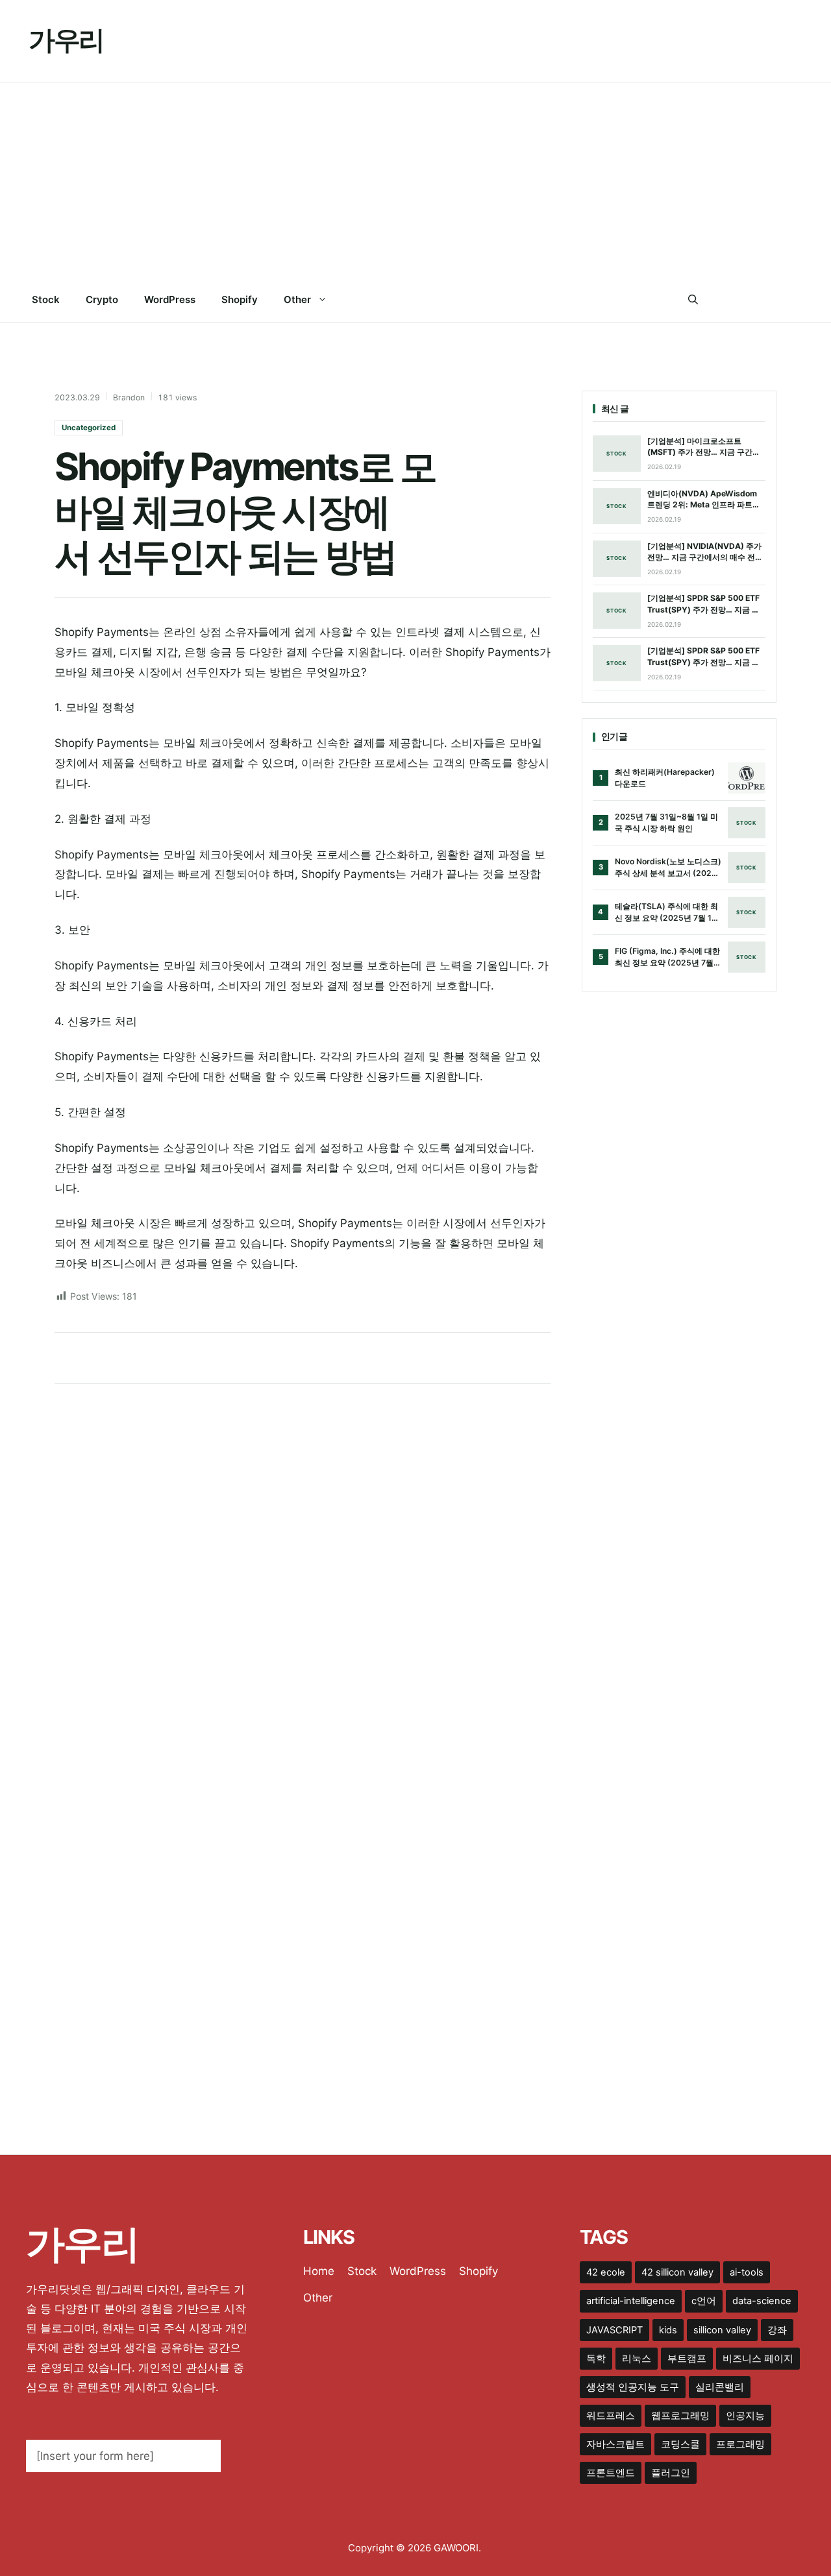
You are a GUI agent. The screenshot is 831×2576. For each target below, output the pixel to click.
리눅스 (637, 2359)
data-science (762, 2301)
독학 (596, 2359)
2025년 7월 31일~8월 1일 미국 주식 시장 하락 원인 (666, 822)
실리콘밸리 (720, 2387)
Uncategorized (89, 428)
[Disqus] (303, 1564)
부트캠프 (687, 2359)
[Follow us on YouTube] (797, 300)
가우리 (66, 40)
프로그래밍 (740, 2444)
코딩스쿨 (680, 2444)
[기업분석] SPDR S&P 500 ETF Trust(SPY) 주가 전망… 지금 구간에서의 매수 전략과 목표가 (703, 604)
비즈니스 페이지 (758, 2359)
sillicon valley (722, 2330)
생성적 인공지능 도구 (633, 2387)
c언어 (704, 2301)
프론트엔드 (611, 2473)
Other (297, 299)
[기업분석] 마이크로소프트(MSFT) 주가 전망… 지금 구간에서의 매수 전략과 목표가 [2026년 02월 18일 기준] (706, 447)
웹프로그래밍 (680, 2416)
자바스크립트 (615, 2444)
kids (668, 2330)
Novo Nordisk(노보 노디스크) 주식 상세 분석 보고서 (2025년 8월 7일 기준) (668, 868)
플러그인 (671, 2473)
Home (319, 2271)
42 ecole (606, 2272)
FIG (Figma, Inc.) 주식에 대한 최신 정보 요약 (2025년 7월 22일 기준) (667, 957)
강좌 (777, 2330)
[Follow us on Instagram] (770, 300)
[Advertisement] (415, 180)
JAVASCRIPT (614, 2330)
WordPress (170, 299)
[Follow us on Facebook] (718, 300)
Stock (46, 299)
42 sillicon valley (677, 2272)
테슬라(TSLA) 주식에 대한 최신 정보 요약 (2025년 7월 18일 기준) (666, 912)
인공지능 (745, 2416)
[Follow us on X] (744, 300)
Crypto (102, 299)
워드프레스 (611, 2416)
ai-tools (747, 2272)
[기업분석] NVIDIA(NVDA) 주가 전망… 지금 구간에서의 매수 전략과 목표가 (705, 552)
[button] (693, 300)
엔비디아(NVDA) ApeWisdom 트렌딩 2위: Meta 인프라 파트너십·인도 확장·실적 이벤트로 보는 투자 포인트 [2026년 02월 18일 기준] (704, 500)
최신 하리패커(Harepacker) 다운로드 (665, 778)
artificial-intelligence (631, 2301)
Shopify (240, 299)
